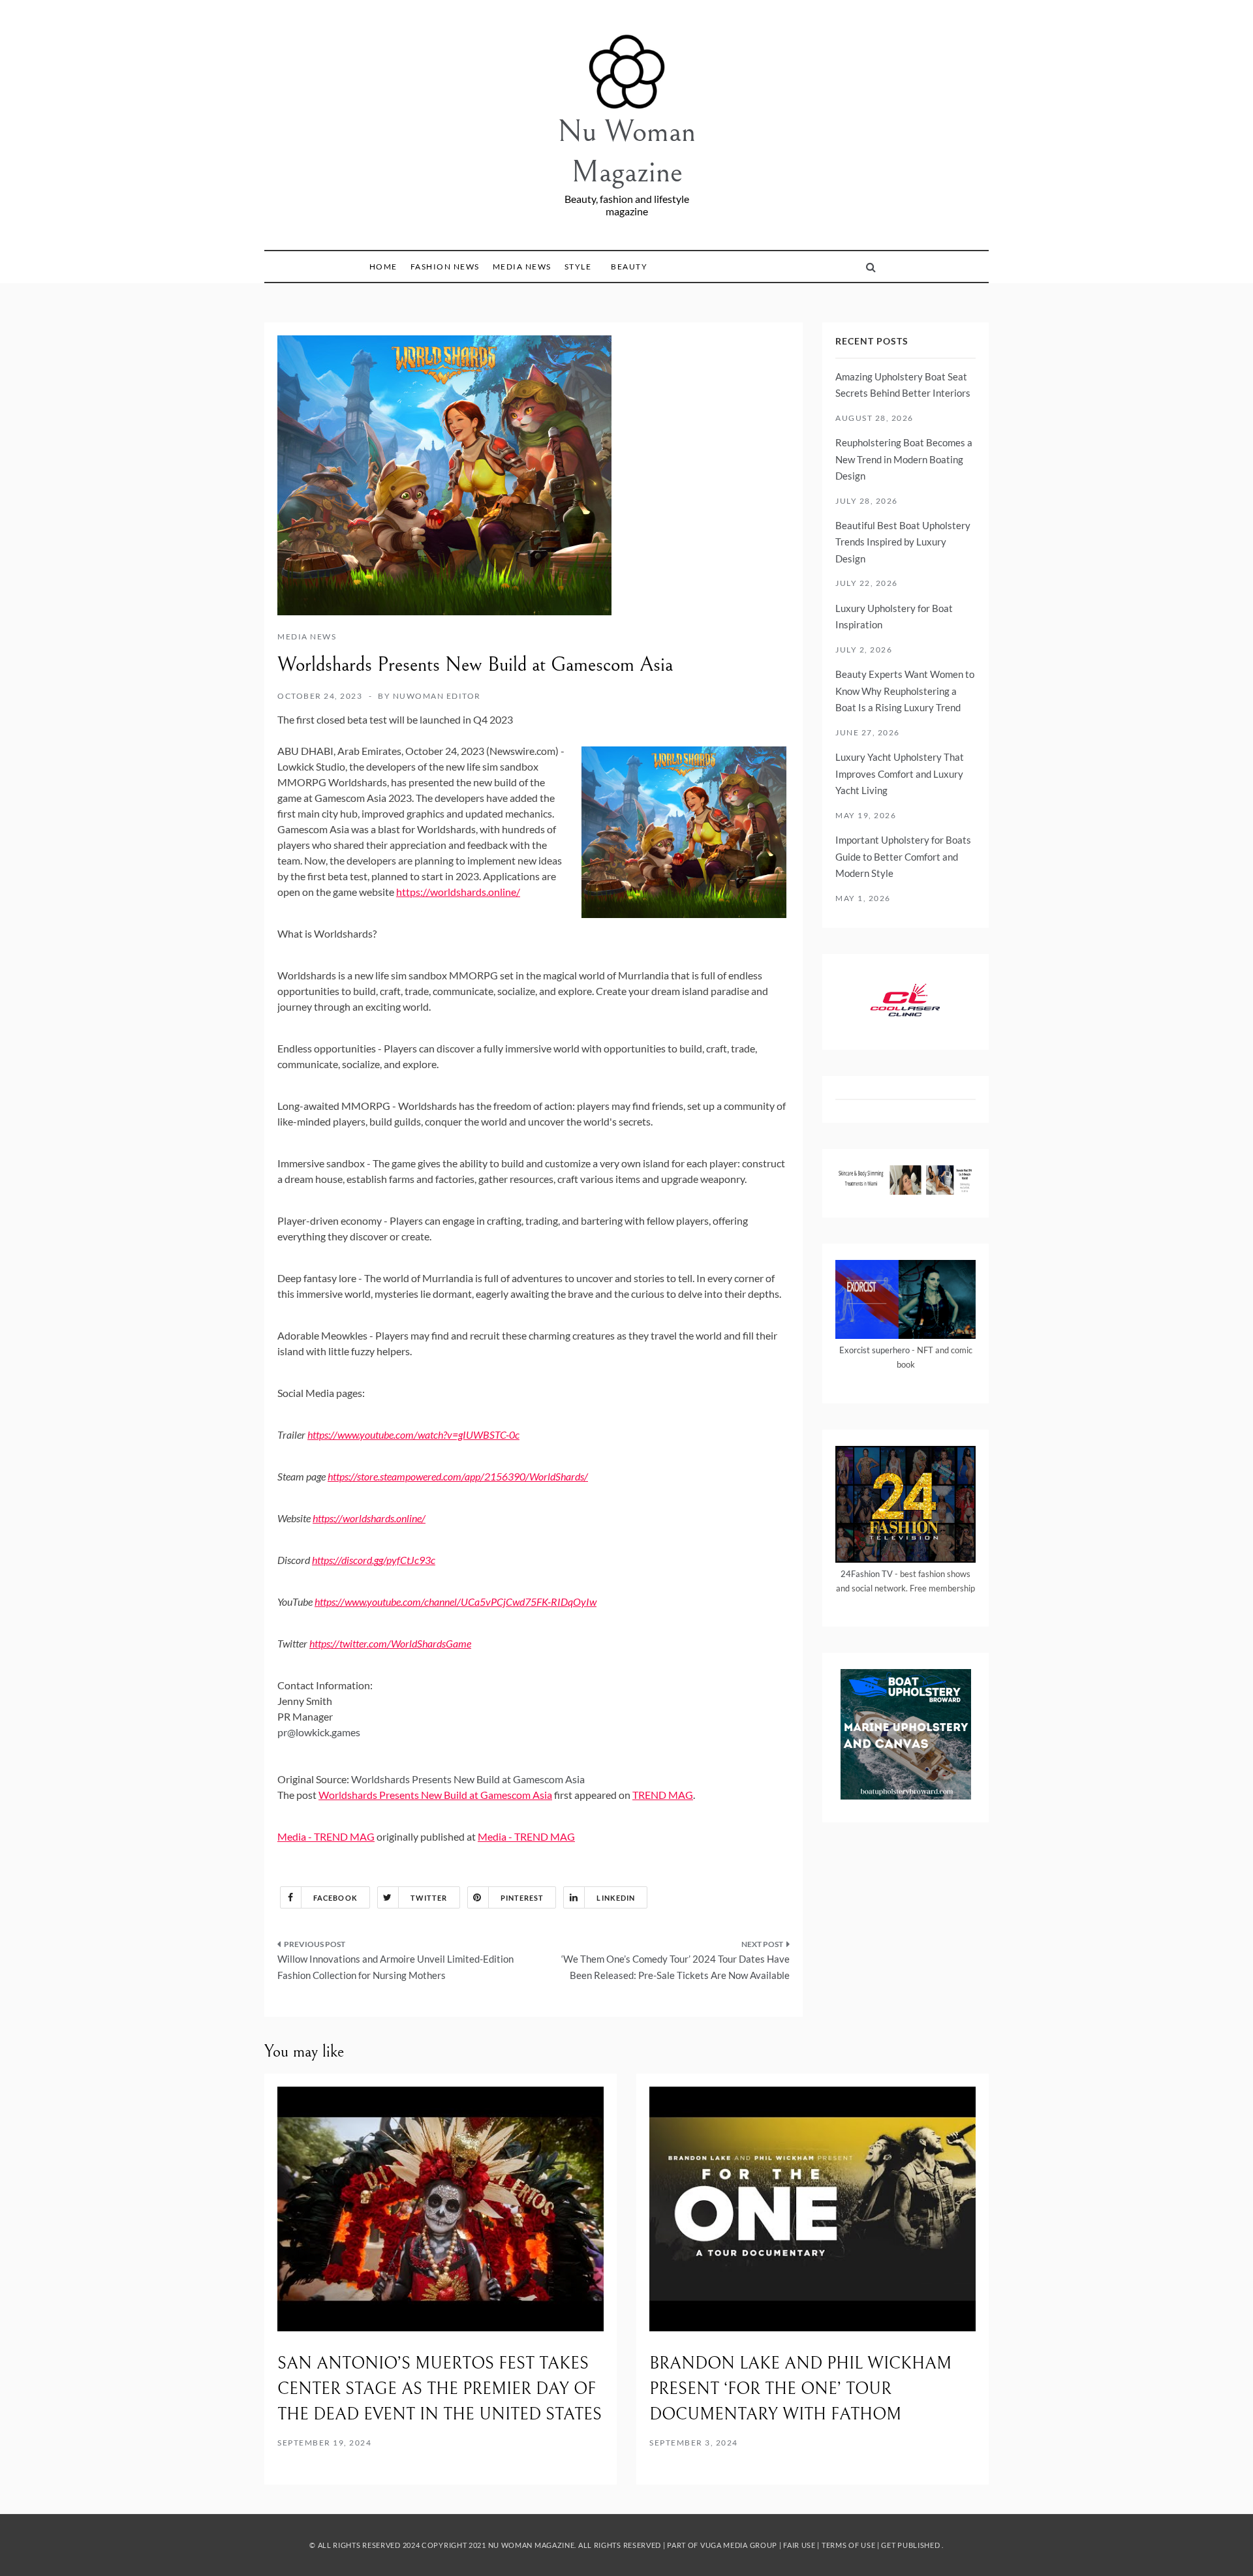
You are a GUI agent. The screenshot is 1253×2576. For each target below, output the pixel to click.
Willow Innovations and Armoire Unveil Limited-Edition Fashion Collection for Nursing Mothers (395, 1967)
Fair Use (799, 2545)
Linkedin (616, 1898)
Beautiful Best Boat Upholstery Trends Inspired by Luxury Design (903, 542)
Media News (522, 267)
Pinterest (522, 1898)
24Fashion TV (867, 1574)
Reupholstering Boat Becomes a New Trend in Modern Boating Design (904, 459)
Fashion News (445, 267)
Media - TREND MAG (326, 1836)
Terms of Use (848, 2545)
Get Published (910, 2545)
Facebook (335, 1898)
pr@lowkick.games (319, 1732)
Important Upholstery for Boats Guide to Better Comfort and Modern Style (903, 856)
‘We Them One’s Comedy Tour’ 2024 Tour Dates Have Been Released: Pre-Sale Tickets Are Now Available (675, 1967)
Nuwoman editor (437, 696)
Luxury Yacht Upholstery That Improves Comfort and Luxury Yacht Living (900, 774)
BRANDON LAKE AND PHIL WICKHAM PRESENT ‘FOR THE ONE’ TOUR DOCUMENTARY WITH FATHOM (800, 2389)
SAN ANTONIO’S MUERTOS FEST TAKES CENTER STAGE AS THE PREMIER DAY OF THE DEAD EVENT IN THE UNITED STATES (440, 2389)
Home (383, 267)
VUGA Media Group (739, 2545)
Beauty (629, 267)
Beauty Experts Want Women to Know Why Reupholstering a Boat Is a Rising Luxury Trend (905, 691)
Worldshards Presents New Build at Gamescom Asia (469, 1779)
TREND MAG (663, 1795)
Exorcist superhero (874, 1350)
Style (578, 267)
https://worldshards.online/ (458, 892)
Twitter (429, 1898)
